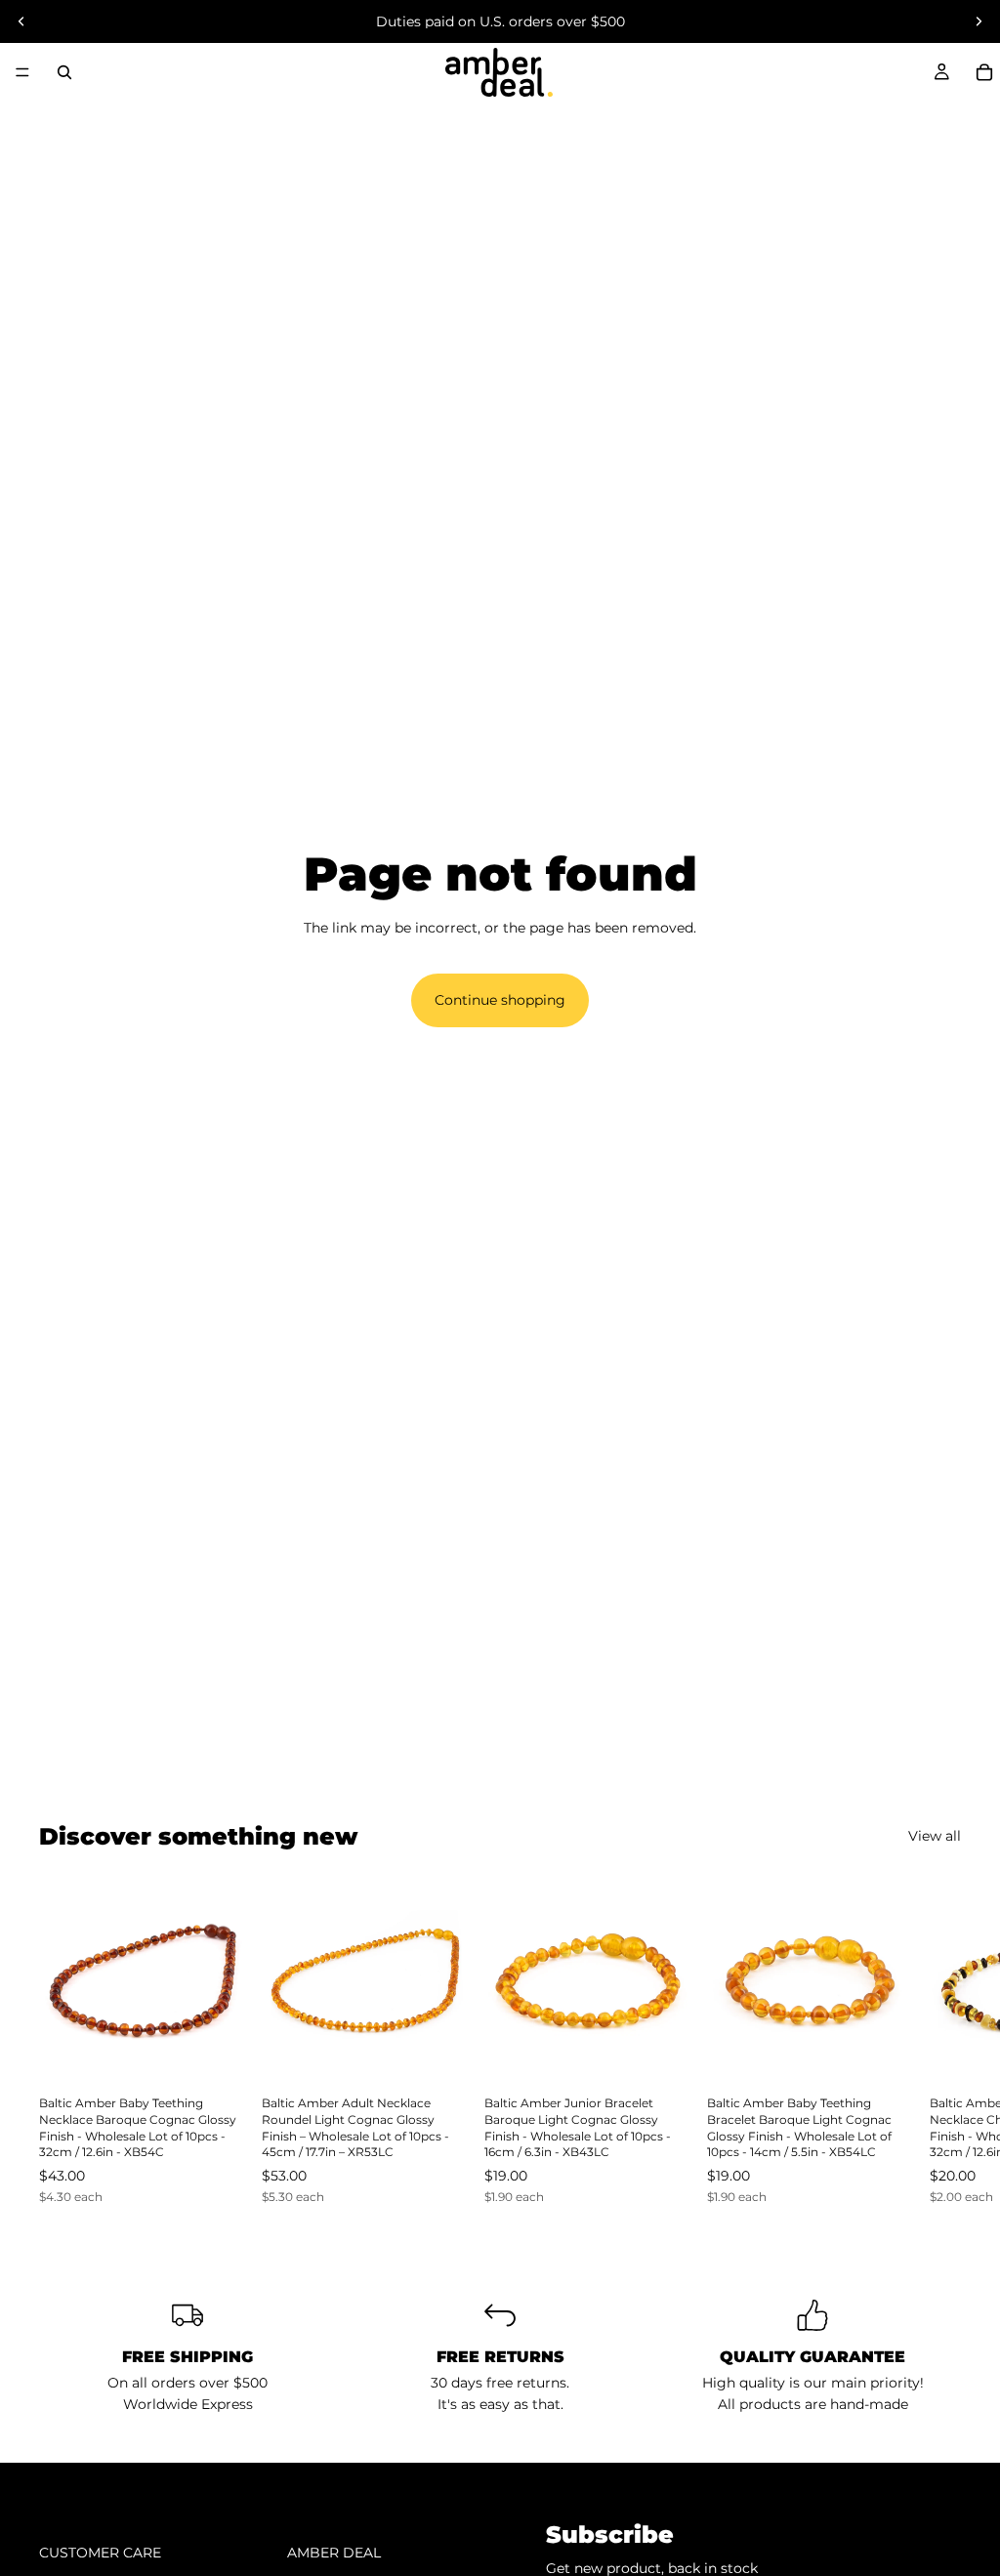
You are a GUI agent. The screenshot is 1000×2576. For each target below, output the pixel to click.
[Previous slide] (21, 21)
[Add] (216, 2054)
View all (935, 1836)
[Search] (64, 72)
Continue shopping (500, 1000)
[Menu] (22, 72)
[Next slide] (979, 21)
